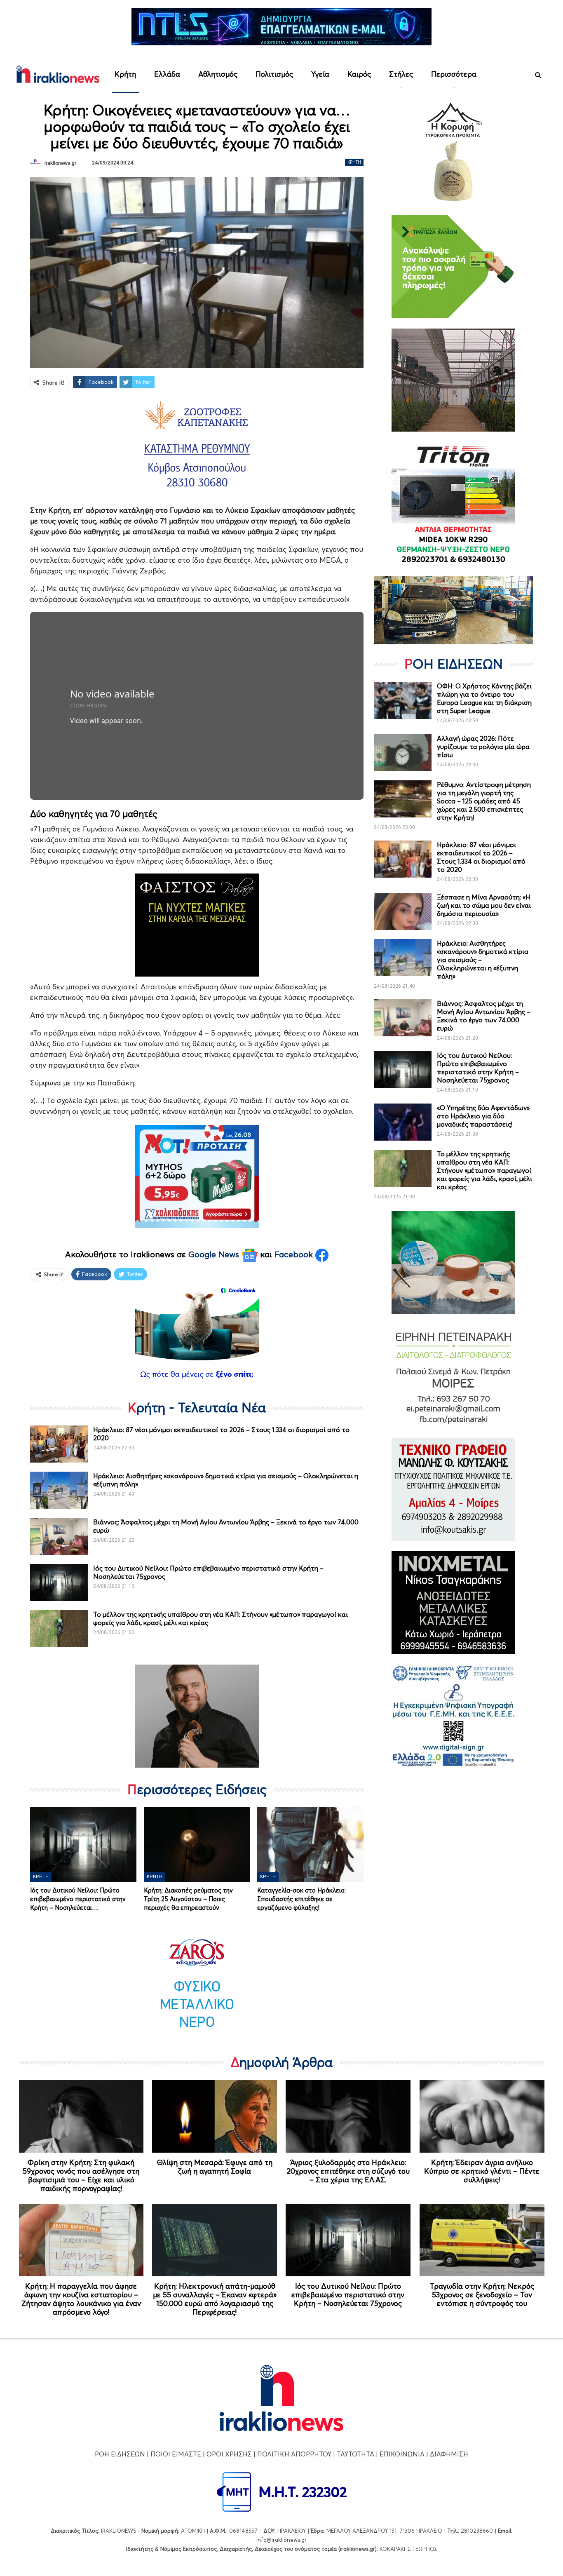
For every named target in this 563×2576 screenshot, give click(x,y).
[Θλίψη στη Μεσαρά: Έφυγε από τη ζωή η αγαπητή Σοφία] (215, 2116)
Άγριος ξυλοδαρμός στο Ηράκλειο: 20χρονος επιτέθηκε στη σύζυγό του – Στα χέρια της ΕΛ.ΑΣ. (348, 2171)
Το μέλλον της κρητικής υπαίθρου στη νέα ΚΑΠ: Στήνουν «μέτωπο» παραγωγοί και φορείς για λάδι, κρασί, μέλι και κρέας (484, 1170)
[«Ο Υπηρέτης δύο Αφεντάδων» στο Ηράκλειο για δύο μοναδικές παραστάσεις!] (403, 1122)
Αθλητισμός (218, 74)
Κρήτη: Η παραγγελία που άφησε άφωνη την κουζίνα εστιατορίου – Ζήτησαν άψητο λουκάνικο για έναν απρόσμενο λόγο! (81, 2299)
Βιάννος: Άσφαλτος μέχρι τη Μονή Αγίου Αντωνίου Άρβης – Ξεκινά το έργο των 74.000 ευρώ (484, 1016)
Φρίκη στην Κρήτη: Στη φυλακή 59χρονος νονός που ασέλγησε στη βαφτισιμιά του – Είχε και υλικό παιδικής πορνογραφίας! (81, 2175)
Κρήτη (125, 74)
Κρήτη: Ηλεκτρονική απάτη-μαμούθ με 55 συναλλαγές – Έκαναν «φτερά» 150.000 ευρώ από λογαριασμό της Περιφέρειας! (215, 2299)
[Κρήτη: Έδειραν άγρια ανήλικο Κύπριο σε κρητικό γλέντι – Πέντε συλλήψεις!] (482, 2116)
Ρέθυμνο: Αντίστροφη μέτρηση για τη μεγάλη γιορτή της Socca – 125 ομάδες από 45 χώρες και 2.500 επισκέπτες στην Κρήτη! (484, 801)
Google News (215, 1254)
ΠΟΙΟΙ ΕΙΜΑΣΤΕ (176, 2454)
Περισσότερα (454, 74)
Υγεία (320, 74)
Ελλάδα (167, 74)
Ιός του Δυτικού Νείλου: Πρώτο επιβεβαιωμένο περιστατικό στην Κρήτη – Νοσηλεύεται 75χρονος (478, 1068)
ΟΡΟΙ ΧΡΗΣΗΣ (229, 2454)
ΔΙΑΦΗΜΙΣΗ (449, 2454)
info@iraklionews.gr (281, 2540)
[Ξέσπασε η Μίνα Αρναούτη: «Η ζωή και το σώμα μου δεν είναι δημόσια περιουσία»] (403, 911)
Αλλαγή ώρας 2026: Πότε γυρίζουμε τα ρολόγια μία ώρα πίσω (483, 747)
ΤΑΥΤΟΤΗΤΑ (355, 2454)
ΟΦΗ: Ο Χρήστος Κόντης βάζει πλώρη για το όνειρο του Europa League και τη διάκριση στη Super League (484, 698)
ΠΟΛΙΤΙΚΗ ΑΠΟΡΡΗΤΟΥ (294, 2454)
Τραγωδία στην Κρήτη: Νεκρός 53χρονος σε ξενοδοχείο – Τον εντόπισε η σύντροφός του (482, 2295)
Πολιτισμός (274, 74)
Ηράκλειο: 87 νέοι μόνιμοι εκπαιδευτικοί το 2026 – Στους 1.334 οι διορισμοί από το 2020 (481, 857)
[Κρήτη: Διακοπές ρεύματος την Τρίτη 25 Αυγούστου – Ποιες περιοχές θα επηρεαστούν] (197, 1844)
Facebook (295, 1254)
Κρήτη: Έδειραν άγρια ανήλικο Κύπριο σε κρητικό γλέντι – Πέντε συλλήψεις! (482, 2171)
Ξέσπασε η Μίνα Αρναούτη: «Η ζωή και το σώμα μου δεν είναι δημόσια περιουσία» (484, 905)
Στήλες (401, 74)
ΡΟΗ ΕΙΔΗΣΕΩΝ (120, 2454)
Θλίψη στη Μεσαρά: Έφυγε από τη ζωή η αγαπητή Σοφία (215, 2167)
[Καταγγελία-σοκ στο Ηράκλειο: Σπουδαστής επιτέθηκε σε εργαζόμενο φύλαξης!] (310, 1844)
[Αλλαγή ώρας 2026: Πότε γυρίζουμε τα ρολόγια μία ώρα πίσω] (403, 753)
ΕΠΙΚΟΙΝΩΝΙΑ (402, 2454)
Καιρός (359, 74)
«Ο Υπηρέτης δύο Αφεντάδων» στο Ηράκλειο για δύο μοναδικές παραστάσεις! (483, 1116)
